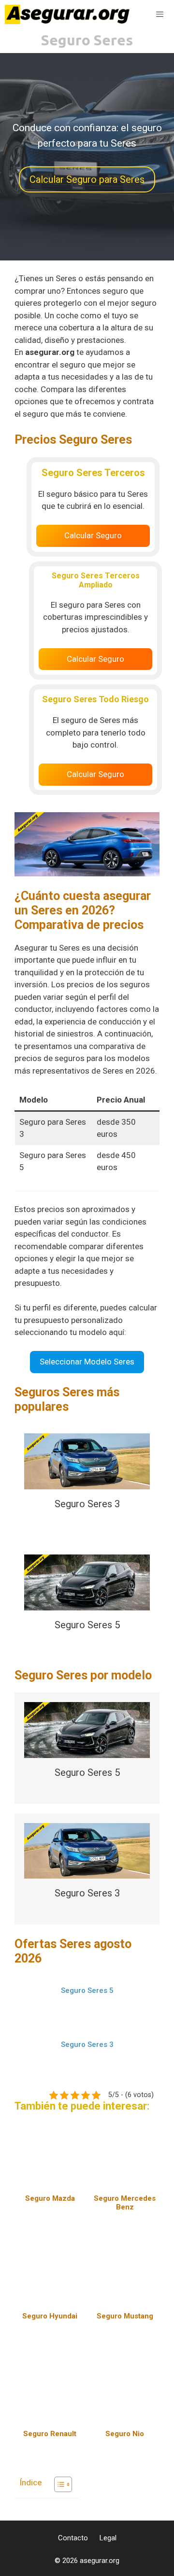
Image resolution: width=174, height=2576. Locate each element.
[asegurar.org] (70, 14)
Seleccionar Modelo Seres (87, 1362)
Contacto (73, 2538)
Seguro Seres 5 (87, 1625)
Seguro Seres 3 (87, 1504)
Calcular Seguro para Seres (87, 179)
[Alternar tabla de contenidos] (58, 2484)
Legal (108, 2538)
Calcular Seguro (93, 535)
